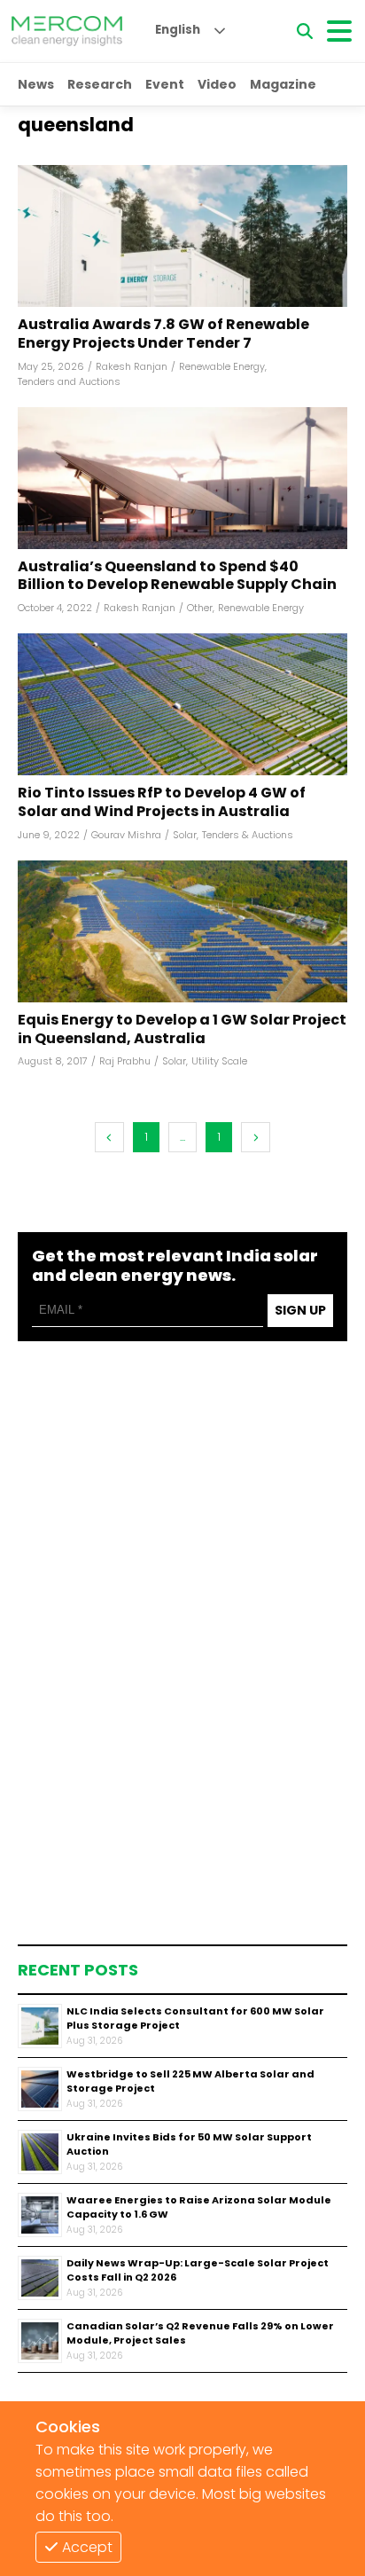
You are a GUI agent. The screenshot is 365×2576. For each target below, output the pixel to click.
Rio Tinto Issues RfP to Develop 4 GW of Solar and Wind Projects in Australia (162, 803)
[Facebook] (182, 236)
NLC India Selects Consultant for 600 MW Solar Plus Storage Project (195, 2018)
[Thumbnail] (40, 2026)
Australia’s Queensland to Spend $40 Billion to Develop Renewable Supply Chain (177, 577)
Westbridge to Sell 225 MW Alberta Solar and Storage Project (190, 2081)
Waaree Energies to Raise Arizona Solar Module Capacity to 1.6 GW (199, 2207)
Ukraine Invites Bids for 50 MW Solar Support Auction (189, 2144)
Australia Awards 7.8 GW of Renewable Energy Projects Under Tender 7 (163, 334)
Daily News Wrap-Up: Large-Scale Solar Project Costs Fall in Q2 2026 (198, 2270)
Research (100, 84)
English (178, 30)
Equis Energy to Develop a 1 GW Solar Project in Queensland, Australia (182, 1030)
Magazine (283, 84)
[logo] (67, 31)
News (36, 84)
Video (217, 84)
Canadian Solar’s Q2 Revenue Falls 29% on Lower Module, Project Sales (200, 2333)
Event (165, 84)
